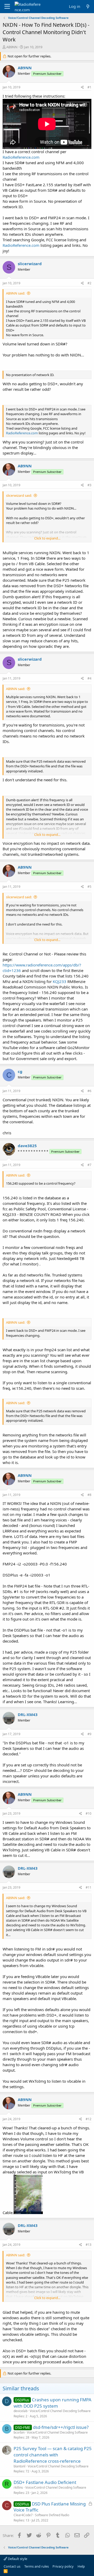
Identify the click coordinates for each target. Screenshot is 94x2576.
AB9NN (12, 47)
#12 (89, 2119)
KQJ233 (60, 981)
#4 (89, 678)
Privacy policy (63, 2566)
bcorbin (19, 2432)
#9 (89, 1734)
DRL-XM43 (28, 1714)
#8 (89, 1495)
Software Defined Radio (52, 2515)
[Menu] (7, 7)
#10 (89, 1813)
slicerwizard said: (19, 495)
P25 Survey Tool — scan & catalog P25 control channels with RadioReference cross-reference (53, 2455)
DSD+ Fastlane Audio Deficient (45, 2482)
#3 (89, 485)
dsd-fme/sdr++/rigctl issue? (61, 2427)
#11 (89, 1887)
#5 (89, 887)
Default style (17, 2559)
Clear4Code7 (23, 2515)
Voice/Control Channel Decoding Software (60, 2411)
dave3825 (27, 1146)
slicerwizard (30, 264)
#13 (89, 2245)
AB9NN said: (16, 293)
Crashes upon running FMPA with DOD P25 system (52, 2403)
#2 (89, 283)
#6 (89, 1091)
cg (20, 1071)
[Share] (82, 87)
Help (81, 2566)
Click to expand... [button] (47, 538)
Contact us (12, 2566)
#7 (89, 1165)
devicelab (20, 2411)
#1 (89, 87)
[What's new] (88, 6)
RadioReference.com (21, 157)
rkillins (18, 2487)
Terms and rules (37, 2566)
